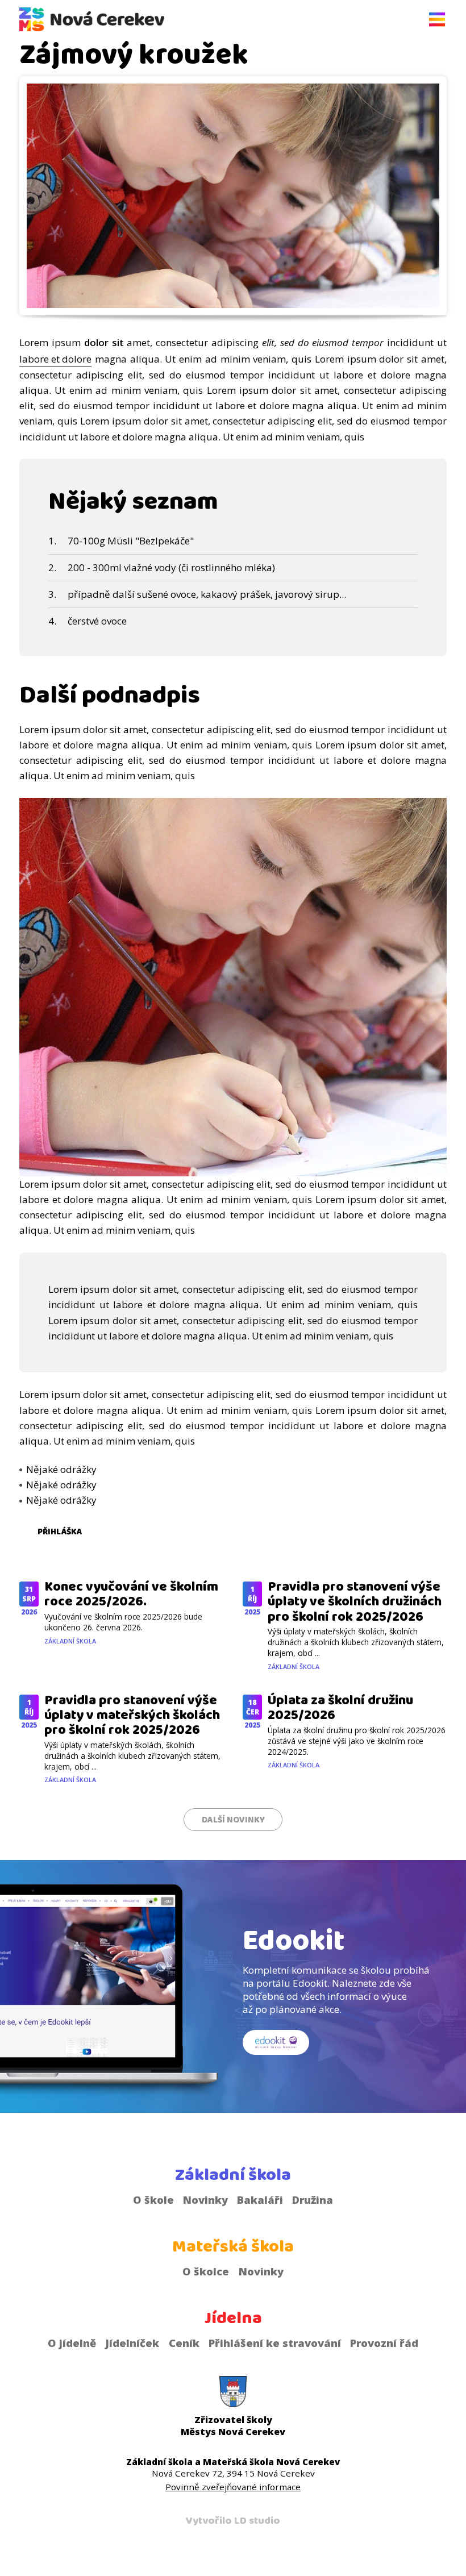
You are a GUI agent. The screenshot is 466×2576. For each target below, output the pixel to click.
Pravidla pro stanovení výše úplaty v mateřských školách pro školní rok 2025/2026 (132, 1715)
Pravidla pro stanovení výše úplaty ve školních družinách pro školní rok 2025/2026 (355, 1602)
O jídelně (72, 2343)
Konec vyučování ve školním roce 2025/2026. (131, 1594)
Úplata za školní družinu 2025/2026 (340, 1708)
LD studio (257, 2521)
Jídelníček (132, 2343)
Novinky (205, 2200)
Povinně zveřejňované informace (233, 2487)
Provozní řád (384, 2343)
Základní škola (70, 1641)
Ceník (184, 2343)
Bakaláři (260, 2200)
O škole (153, 2200)
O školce (206, 2271)
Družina (313, 2200)
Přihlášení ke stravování (275, 2343)
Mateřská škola (233, 2246)
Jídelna (233, 2318)
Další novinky (233, 1820)
